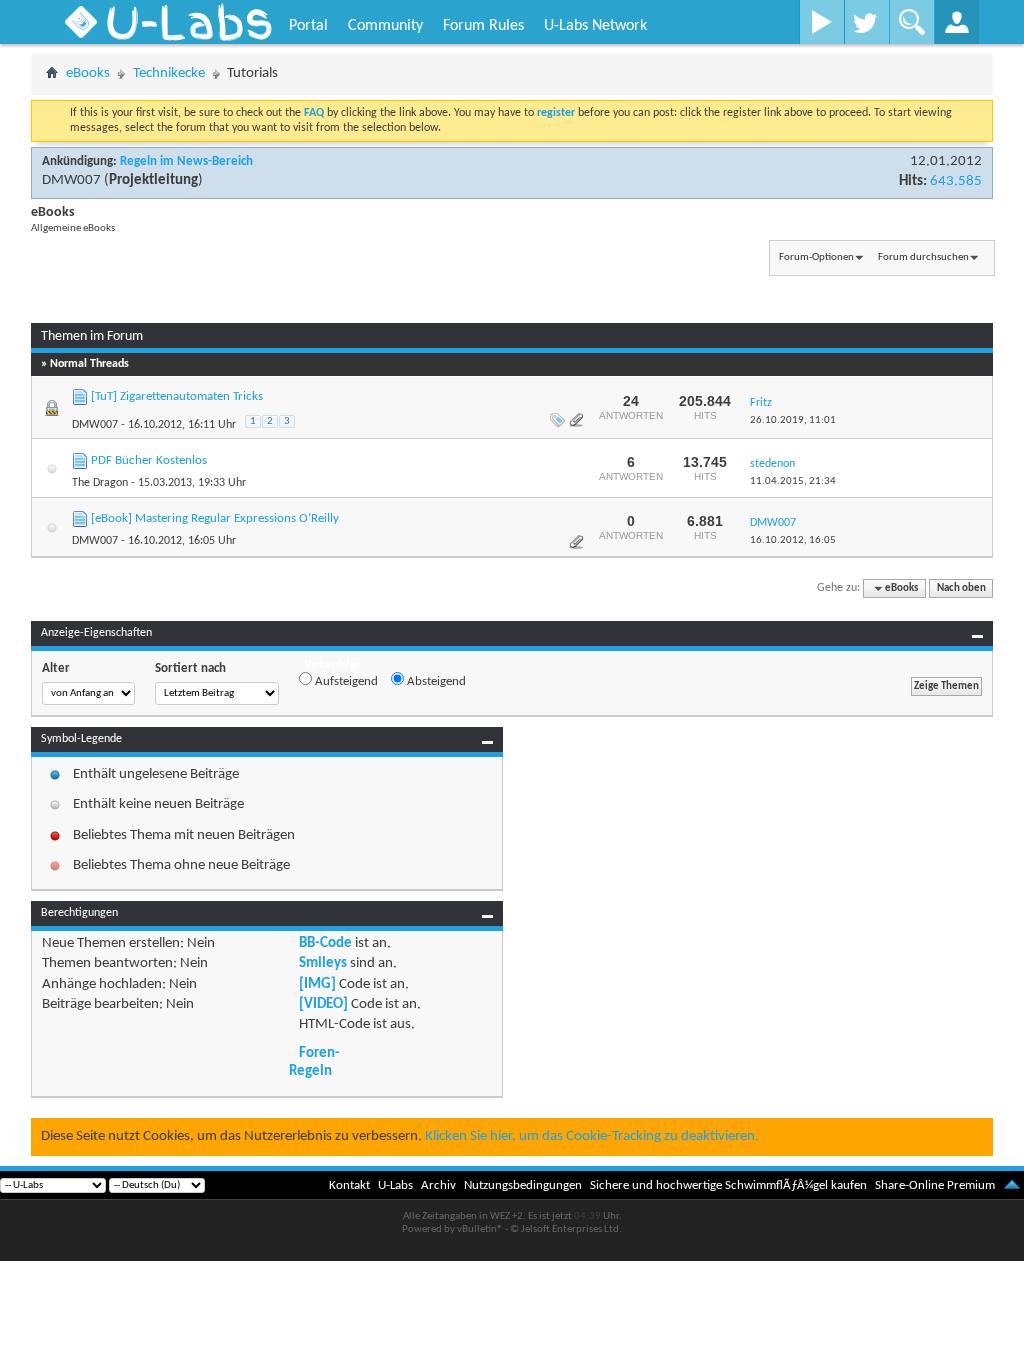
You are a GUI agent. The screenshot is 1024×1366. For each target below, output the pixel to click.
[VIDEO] (323, 1004)
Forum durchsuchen (923, 257)
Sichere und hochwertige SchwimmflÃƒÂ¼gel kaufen (728, 1185)
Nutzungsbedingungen (523, 1185)
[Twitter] (866, 22)
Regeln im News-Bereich (186, 161)
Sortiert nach (190, 668)
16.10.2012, (793, 540)
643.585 (956, 181)
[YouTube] (821, 22)
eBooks (88, 73)
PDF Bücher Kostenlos (149, 460)
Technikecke (169, 73)
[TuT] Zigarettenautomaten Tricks (177, 396)
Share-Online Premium (935, 1185)
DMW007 (71, 180)
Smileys (323, 963)
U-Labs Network (595, 26)
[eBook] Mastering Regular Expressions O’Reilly (215, 518)
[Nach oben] (1012, 1185)
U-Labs (395, 1185)
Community (385, 26)
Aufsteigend (345, 681)
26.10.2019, (793, 420)
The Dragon (100, 483)
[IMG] (317, 984)
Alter (56, 668)
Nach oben (961, 588)
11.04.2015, (793, 481)
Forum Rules (483, 26)
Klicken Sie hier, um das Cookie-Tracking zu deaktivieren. (592, 1136)
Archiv (438, 1185)
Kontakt (349, 1185)
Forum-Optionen (816, 257)
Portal (308, 26)
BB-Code (325, 943)
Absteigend (435, 681)
